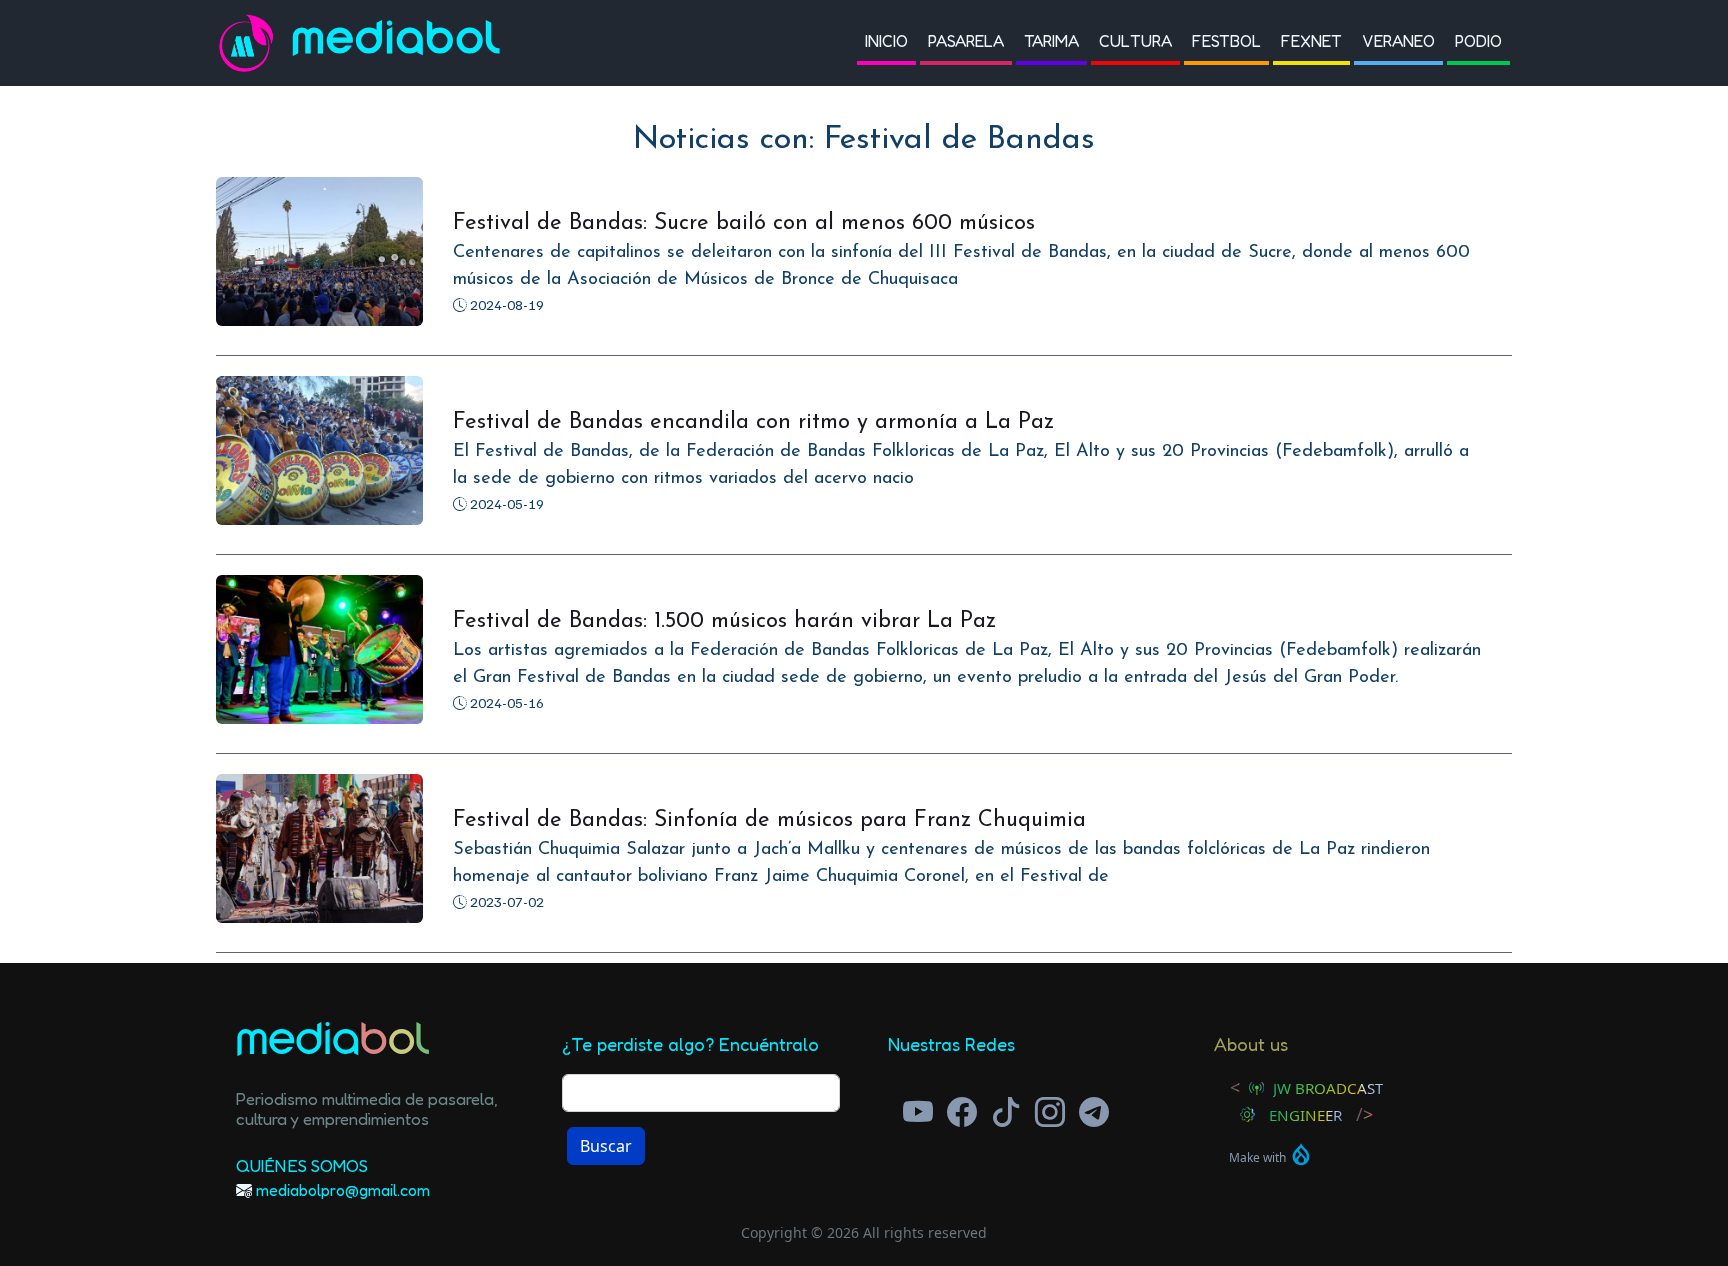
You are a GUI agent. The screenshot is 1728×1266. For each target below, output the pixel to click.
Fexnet (1311, 41)
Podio (1478, 41)
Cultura (1135, 41)
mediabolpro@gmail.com (343, 1190)
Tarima (1051, 41)
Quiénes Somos (302, 1165)
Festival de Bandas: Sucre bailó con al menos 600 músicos (744, 223)
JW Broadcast (1328, 1088)
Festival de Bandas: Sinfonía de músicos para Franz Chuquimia (769, 820)
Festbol (1226, 41)
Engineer (1305, 1115)
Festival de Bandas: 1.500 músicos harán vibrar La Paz (724, 621)
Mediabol (397, 42)
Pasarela (966, 41)
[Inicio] (254, 43)
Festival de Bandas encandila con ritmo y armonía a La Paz (753, 422)
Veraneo (1398, 41)
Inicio (886, 41)
